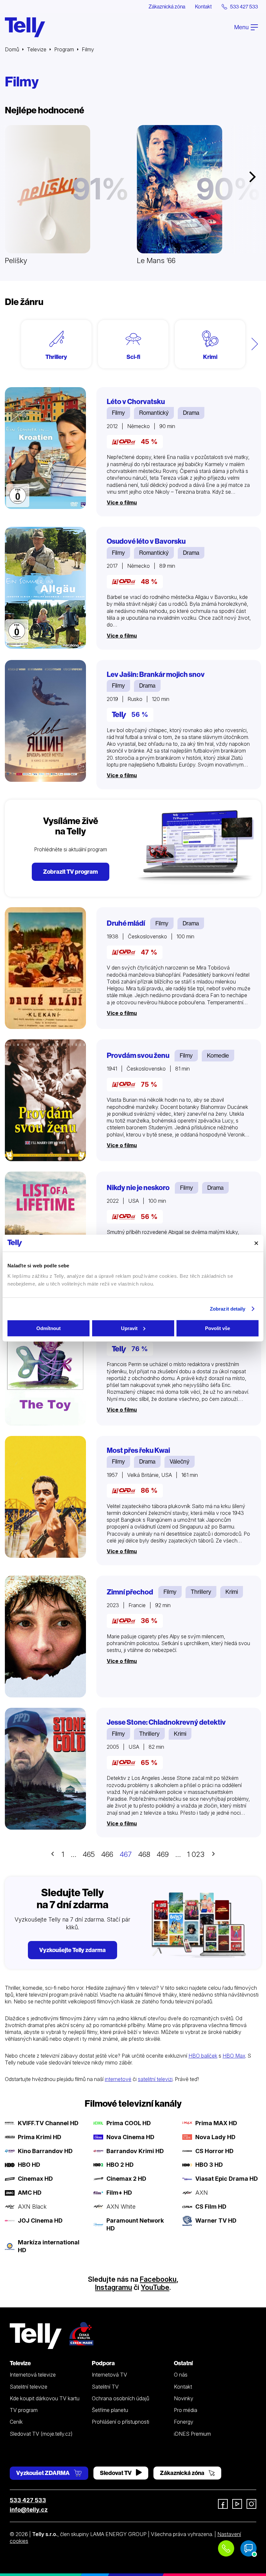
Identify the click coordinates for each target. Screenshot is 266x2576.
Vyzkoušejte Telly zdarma (73, 1950)
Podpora (103, 2363)
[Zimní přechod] (45, 1637)
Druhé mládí (126, 923)
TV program (24, 2410)
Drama (191, 413)
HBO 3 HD (209, 2165)
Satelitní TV (105, 2387)
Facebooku (158, 2279)
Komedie (218, 1055)
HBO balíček (203, 2056)
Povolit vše (218, 1328)
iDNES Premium (192, 2434)
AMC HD (30, 2193)
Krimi (232, 1592)
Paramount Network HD (135, 2224)
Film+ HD (119, 2193)
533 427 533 (28, 2500)
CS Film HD (211, 2207)
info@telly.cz (29, 2510)
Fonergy (184, 2422)
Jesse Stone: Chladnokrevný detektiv (166, 1722)
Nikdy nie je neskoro (138, 1188)
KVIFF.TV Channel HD (48, 2123)
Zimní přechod (130, 1592)
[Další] (255, 344)
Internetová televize (33, 2375)
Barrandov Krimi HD (135, 2151)
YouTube (155, 2287)
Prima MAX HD (216, 2123)
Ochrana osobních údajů (121, 2398)
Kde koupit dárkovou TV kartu (45, 2398)
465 (89, 1854)
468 (144, 1854)
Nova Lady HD (215, 2137)
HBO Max (234, 2056)
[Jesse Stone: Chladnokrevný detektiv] (45, 1769)
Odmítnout (48, 1328)
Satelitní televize (29, 2387)
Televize (37, 49)
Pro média (186, 2410)
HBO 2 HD (120, 2165)
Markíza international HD (49, 2246)
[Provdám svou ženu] (45, 1100)
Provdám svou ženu (138, 1055)
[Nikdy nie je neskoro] (45, 1232)
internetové (118, 2079)
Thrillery (201, 1592)
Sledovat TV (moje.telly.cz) (41, 2434)
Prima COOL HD (129, 2123)
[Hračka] (45, 1365)
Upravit (129, 1328)
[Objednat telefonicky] (226, 2548)
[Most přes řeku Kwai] (45, 1497)
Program (64, 49)
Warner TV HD (216, 2221)
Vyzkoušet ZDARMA (43, 2473)
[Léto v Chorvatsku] (45, 448)
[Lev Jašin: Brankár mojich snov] (45, 721)
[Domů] (25, 27)
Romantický (154, 413)
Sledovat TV (116, 2473)
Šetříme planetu (110, 2410)
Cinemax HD (35, 2179)
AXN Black (32, 2207)
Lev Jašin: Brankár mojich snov (156, 674)
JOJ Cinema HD (40, 2221)
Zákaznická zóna (167, 6)
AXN (202, 2193)
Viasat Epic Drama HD (227, 2179)
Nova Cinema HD (130, 2137)
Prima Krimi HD (40, 2137)
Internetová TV (109, 2375)
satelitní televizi (155, 2079)
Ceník (16, 2422)
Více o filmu (122, 502)
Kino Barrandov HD (45, 2151)
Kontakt (203, 6)
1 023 (196, 1854)
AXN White (121, 2207)
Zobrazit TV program (71, 872)
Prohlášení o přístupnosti (121, 2422)
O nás (181, 2375)
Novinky (184, 2398)
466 (107, 1854)
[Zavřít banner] (256, 1243)
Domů (12, 49)
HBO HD (29, 2165)
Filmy (118, 413)
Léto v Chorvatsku (136, 402)
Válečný (180, 1461)
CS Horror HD (214, 2151)
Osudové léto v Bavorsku (146, 541)
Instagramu (114, 2287)
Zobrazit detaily (228, 1309)
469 (163, 1854)
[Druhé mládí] (45, 968)
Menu (242, 27)
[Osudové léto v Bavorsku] (45, 588)
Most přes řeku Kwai (138, 1450)
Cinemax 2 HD (126, 2179)
